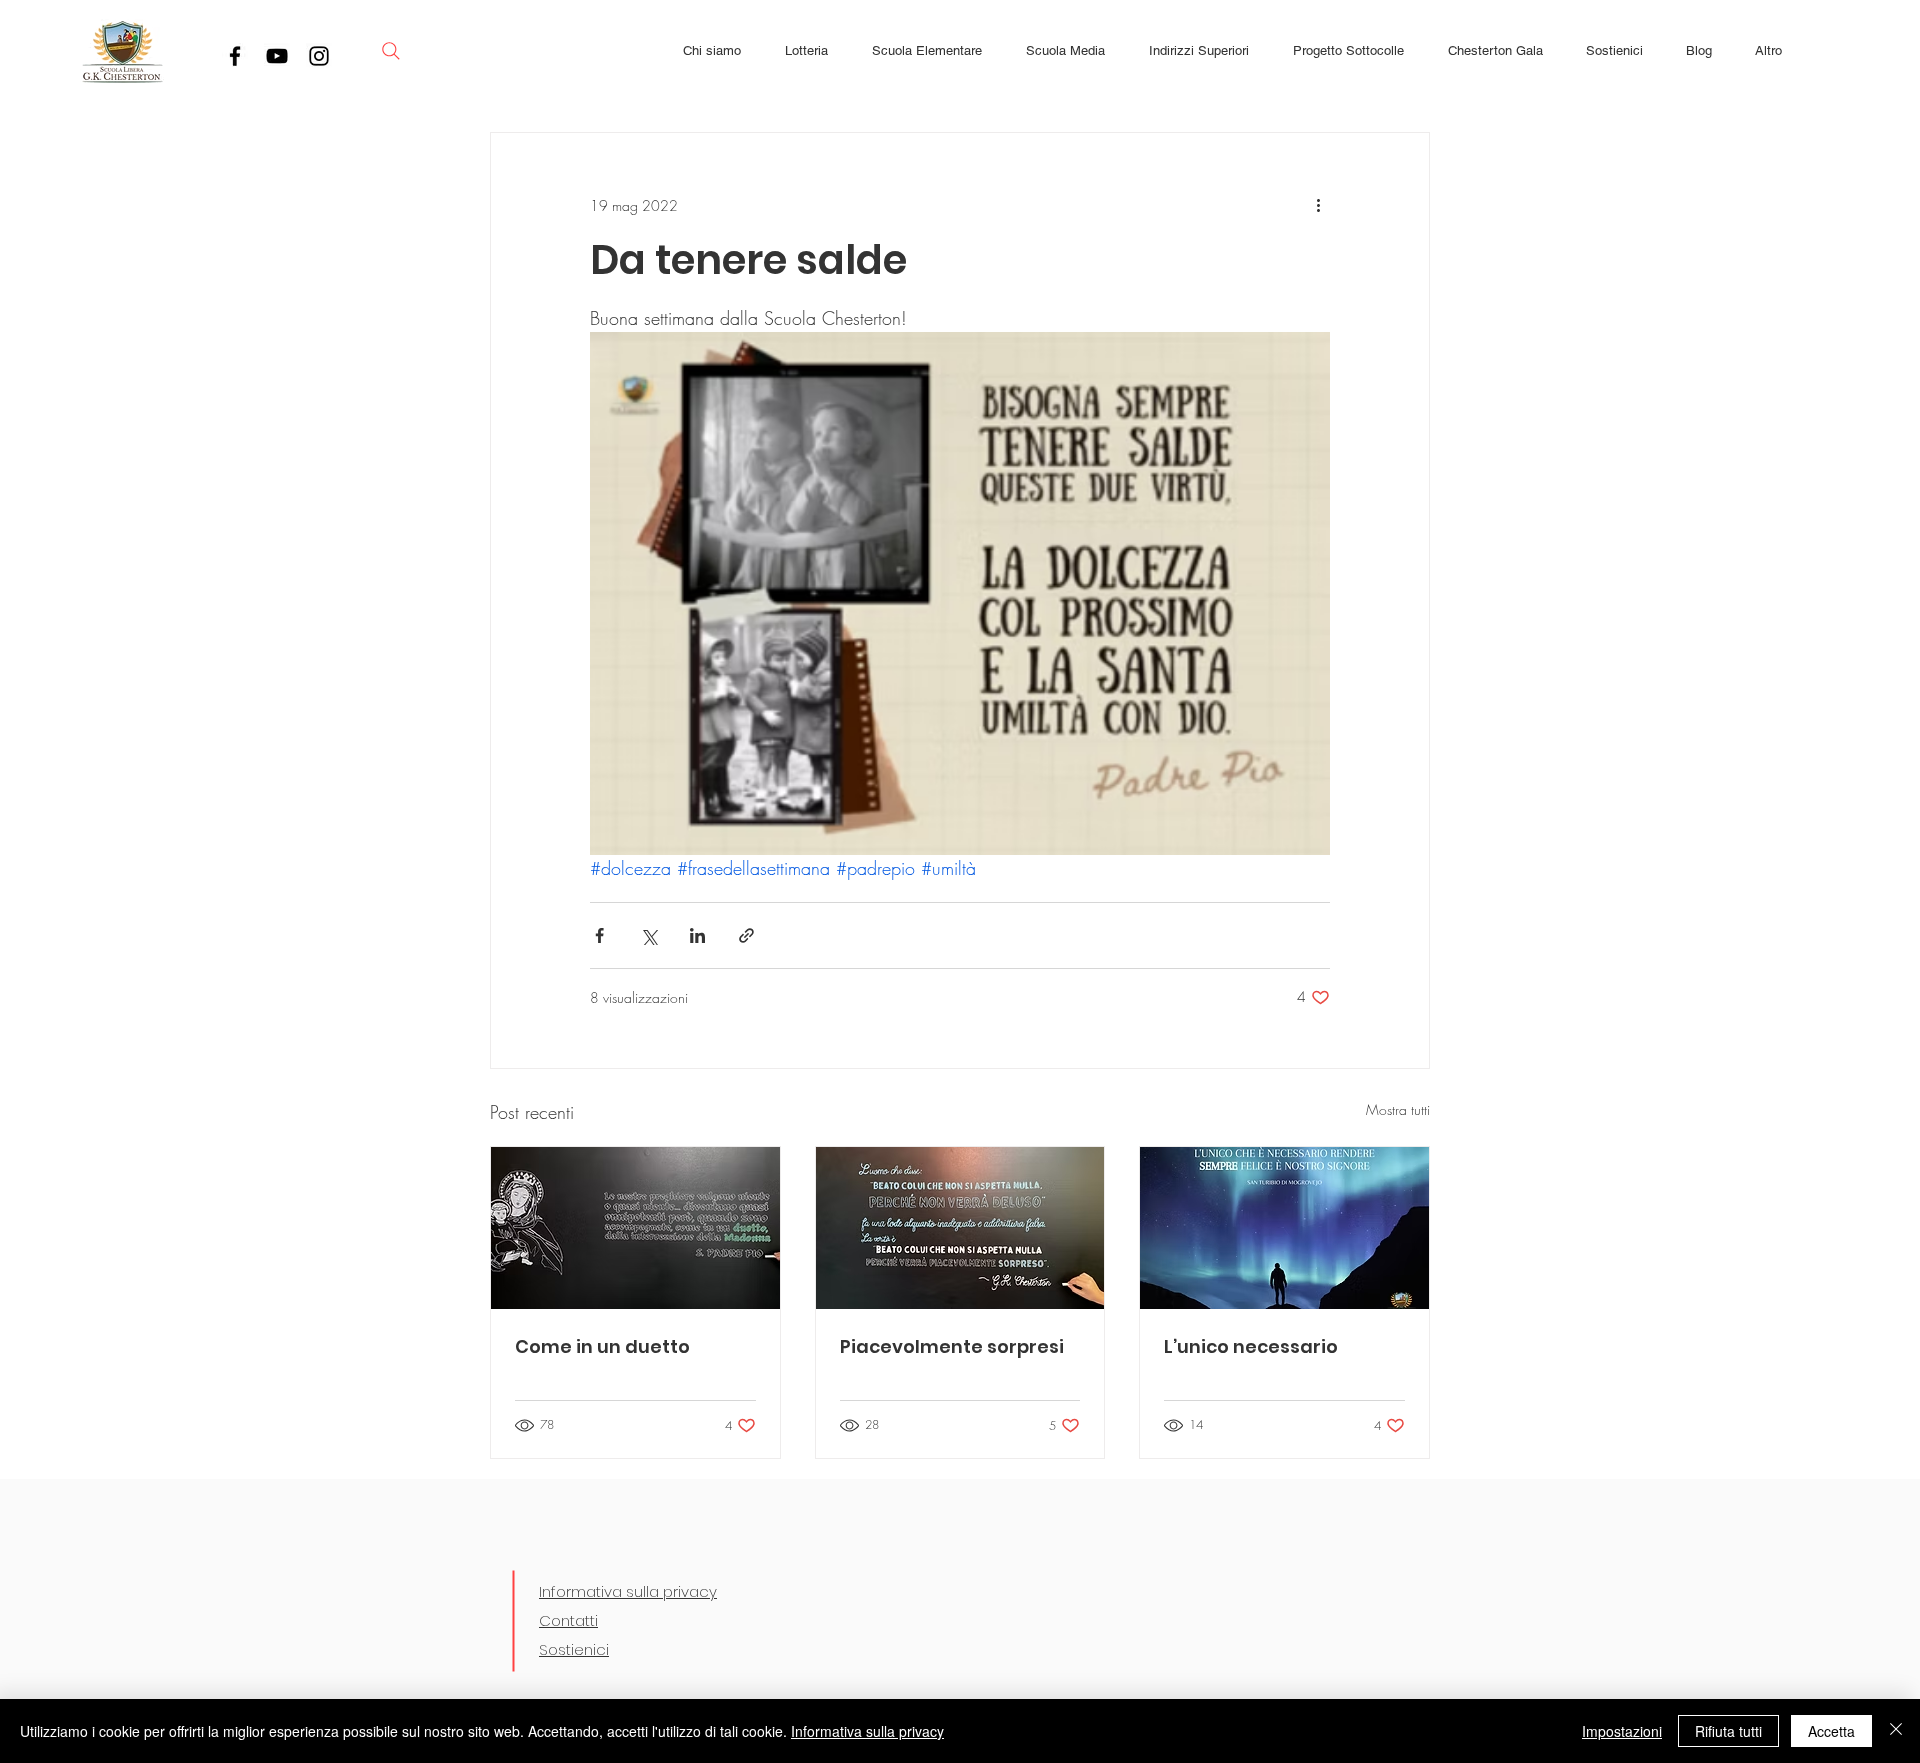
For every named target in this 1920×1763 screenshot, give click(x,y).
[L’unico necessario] (1284, 1228)
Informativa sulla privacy (628, 1591)
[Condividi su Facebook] (599, 935)
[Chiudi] (1896, 1731)
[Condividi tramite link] (746, 935)
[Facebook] (235, 56)
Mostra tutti (1398, 1109)
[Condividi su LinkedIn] (697, 935)
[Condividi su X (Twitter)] (648, 935)
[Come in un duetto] (635, 1228)
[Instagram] (319, 56)
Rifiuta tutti (1728, 1731)
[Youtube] (277, 56)
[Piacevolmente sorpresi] (960, 1228)
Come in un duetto (602, 1346)
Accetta (1831, 1731)
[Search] (391, 51)
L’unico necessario (1251, 1346)
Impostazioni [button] (1622, 1731)
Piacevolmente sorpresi (952, 1346)
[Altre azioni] (1318, 205)
